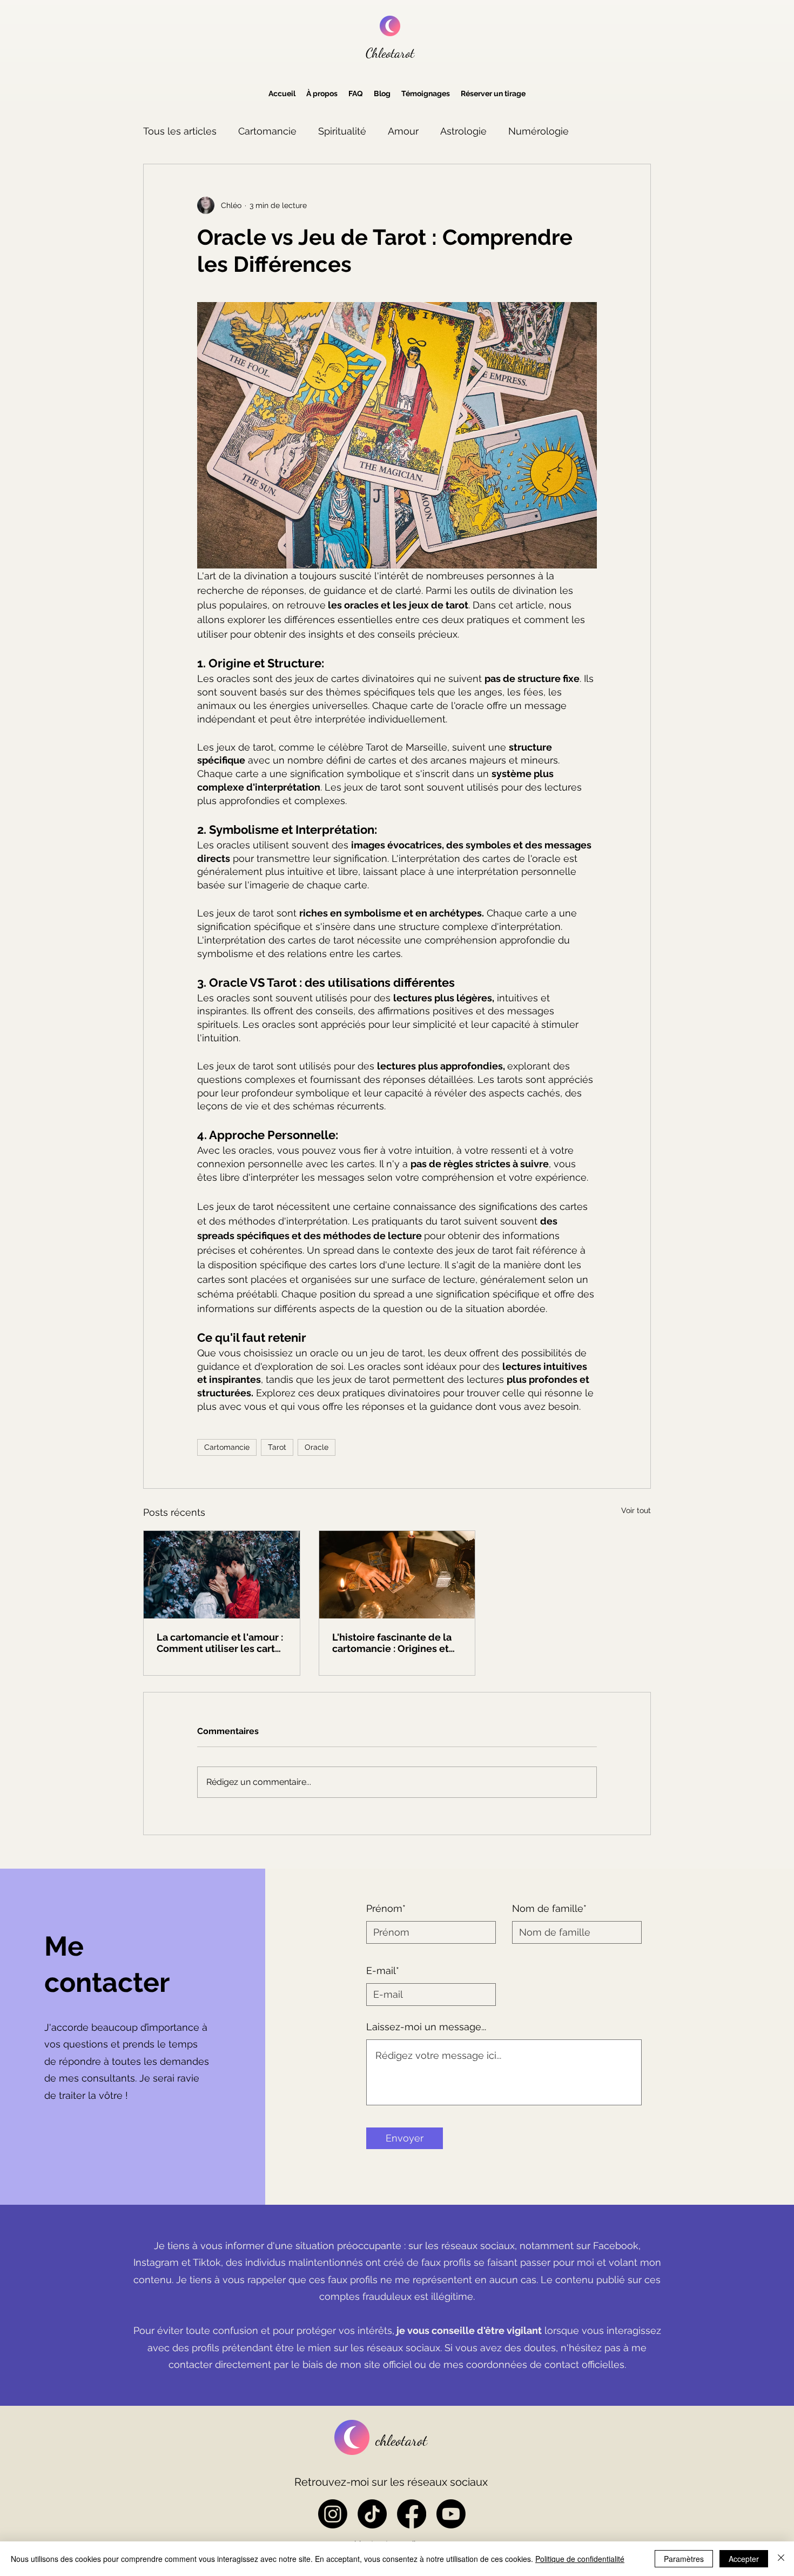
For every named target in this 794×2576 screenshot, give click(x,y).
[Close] (781, 2559)
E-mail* (383, 1971)
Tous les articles (180, 131)
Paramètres (684, 2559)
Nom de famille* (549, 1909)
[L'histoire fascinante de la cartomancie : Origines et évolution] (397, 1575)
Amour (403, 131)
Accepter (744, 2559)
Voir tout (636, 1510)
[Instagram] (333, 2514)
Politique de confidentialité (580, 2559)
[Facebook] (412, 2514)
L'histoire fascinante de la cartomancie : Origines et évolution (392, 1643)
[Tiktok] (372, 2514)
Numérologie (539, 131)
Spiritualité (342, 131)
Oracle (317, 1447)
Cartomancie (267, 131)
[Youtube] (451, 2514)
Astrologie (463, 131)
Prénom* (386, 1909)
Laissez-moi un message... (426, 2027)
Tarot (277, 1447)
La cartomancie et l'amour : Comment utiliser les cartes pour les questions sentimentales (221, 1643)
